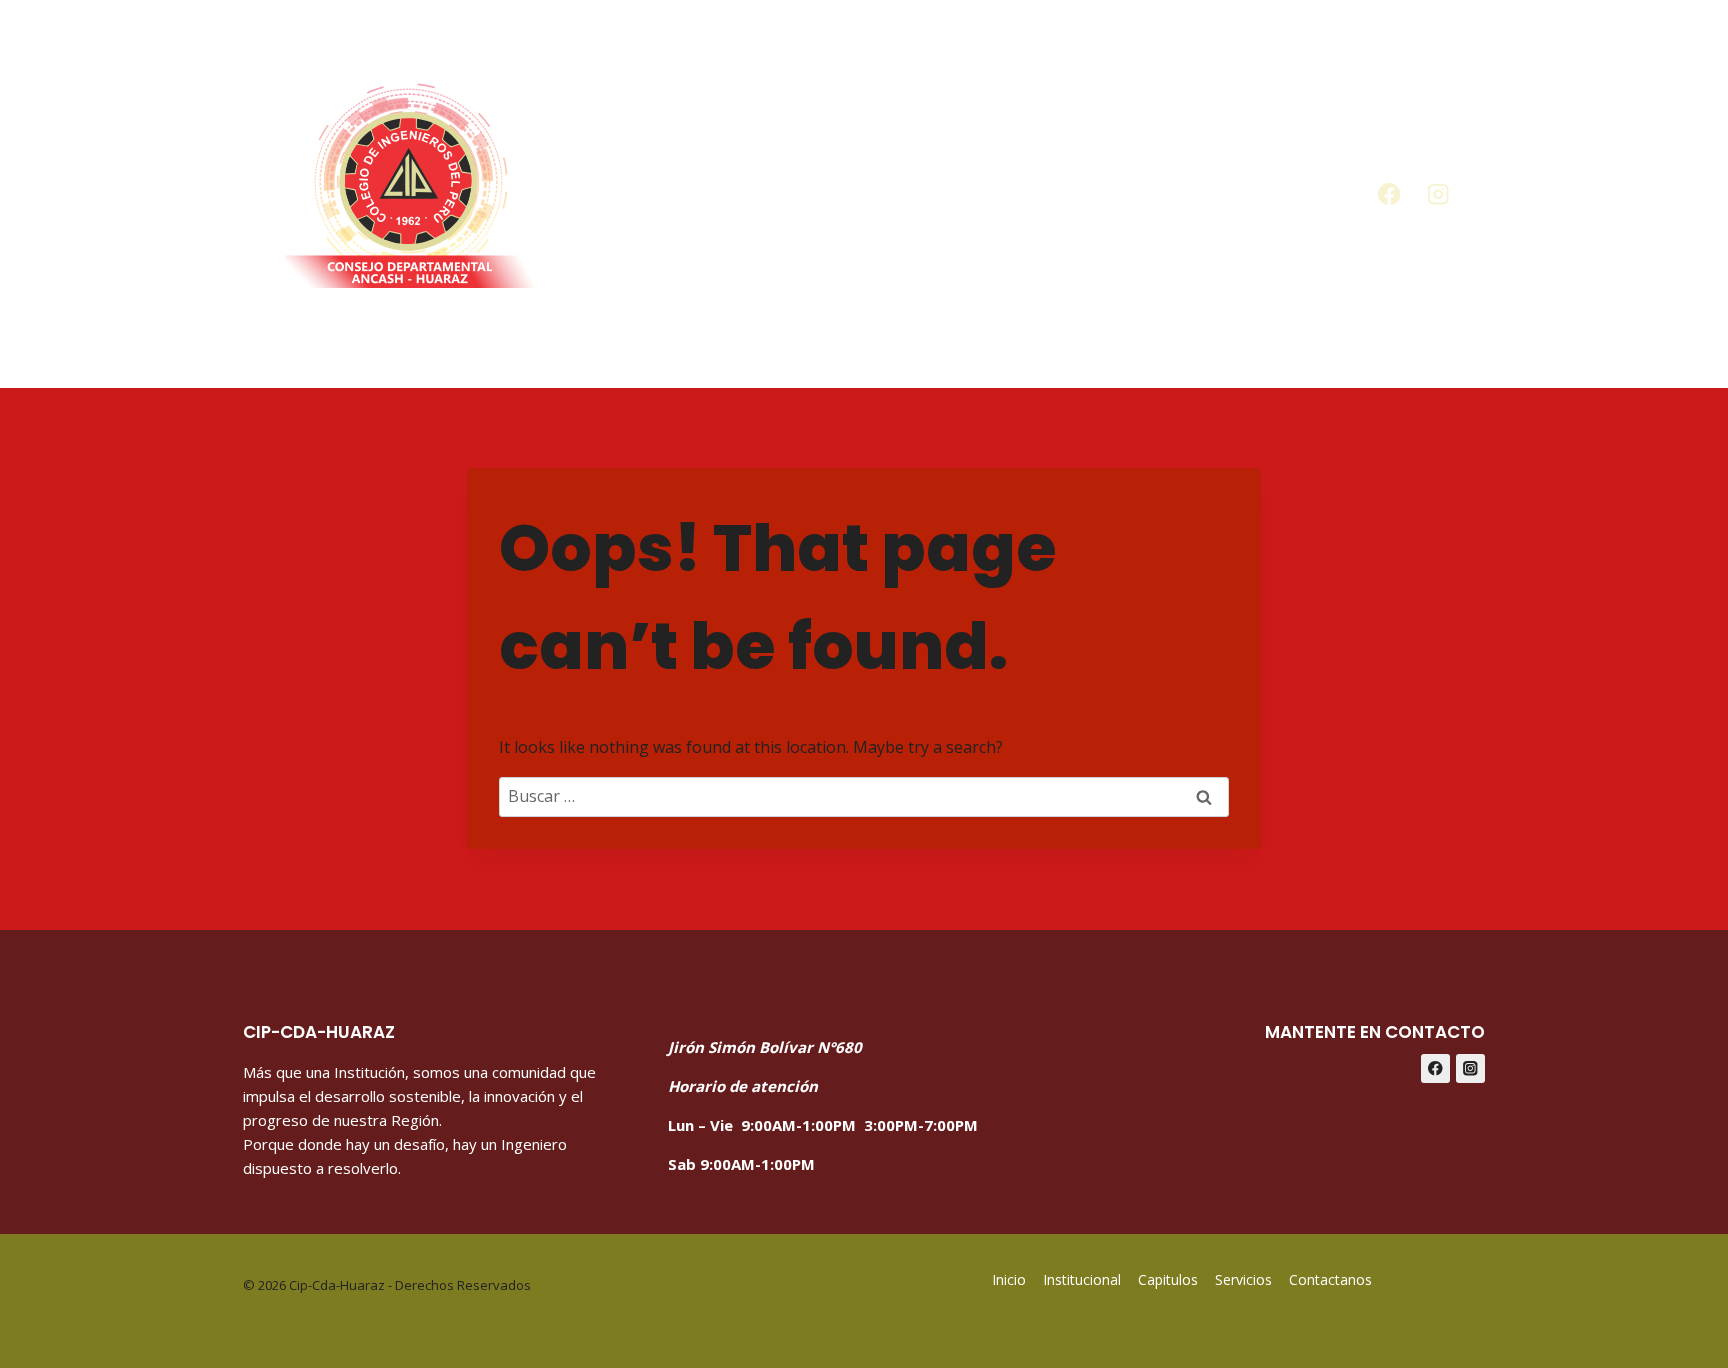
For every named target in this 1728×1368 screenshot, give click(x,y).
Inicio (638, 193)
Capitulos (953, 193)
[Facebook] (1388, 194)
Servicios (1092, 193)
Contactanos (1251, 193)
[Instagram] (1438, 194)
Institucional (1082, 1279)
